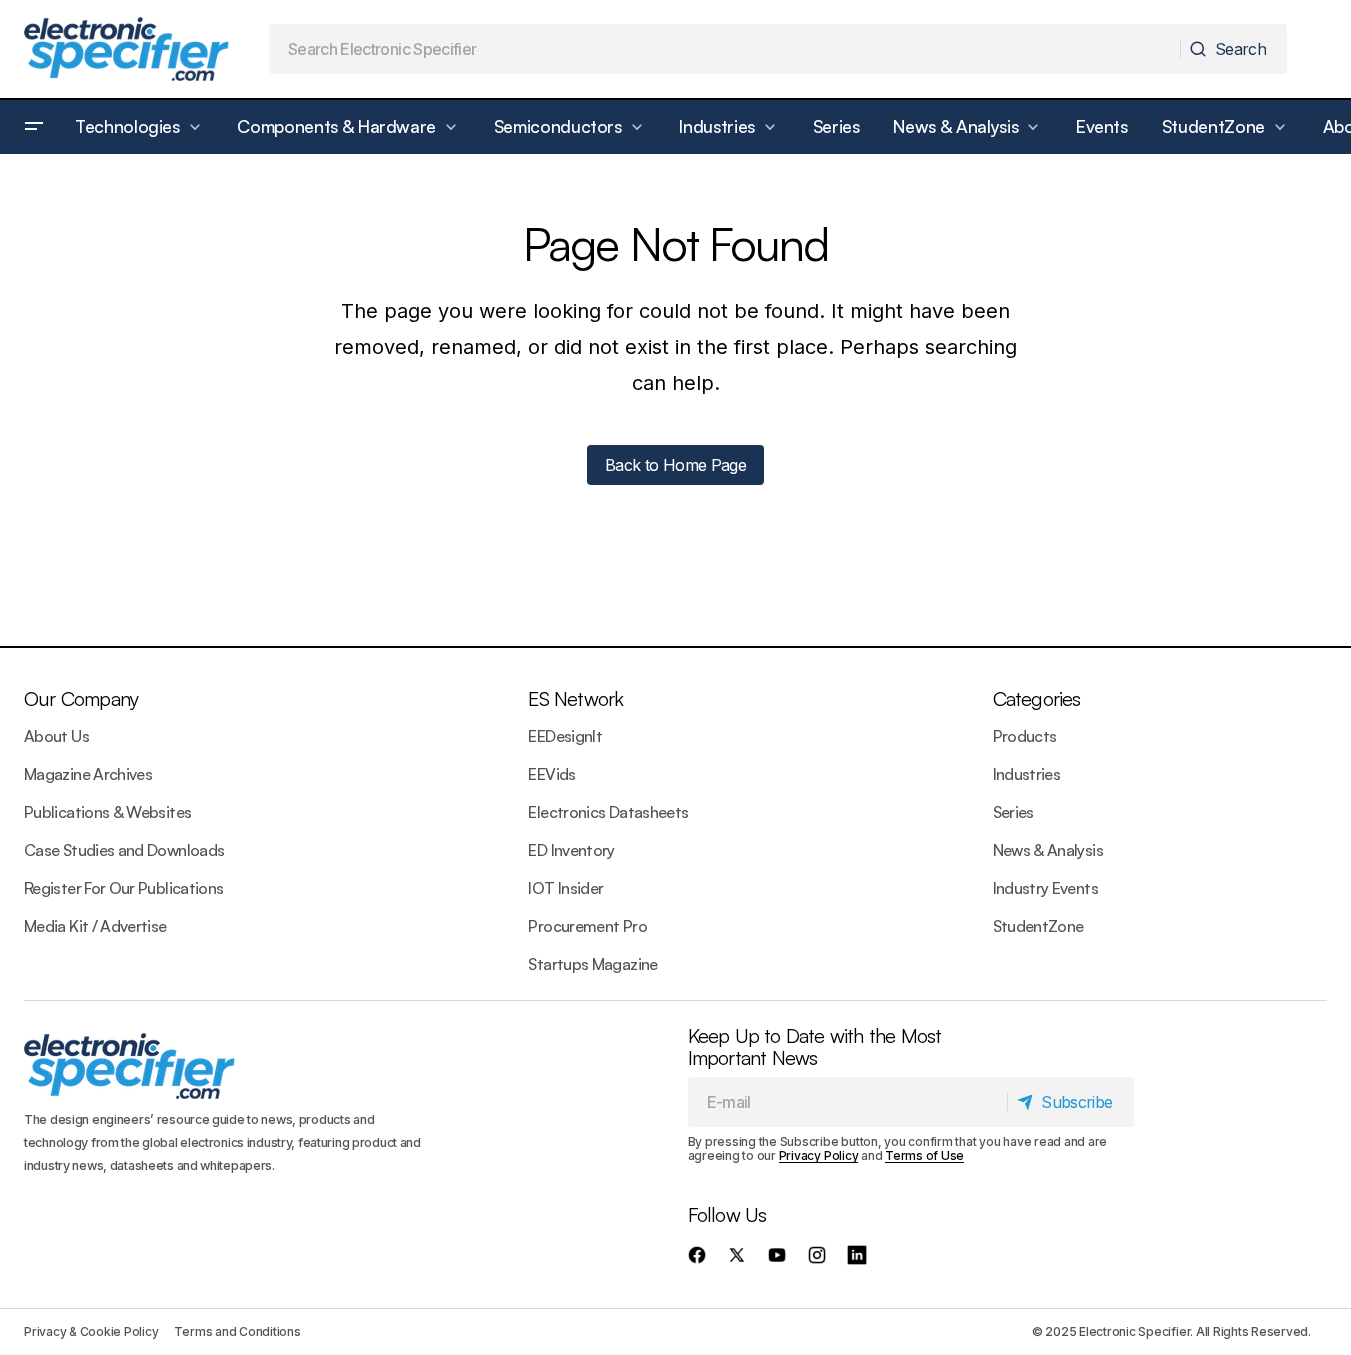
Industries (1027, 774)
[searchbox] (725, 49)
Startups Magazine (592, 964)
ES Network (575, 698)
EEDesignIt (565, 736)
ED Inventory (571, 850)
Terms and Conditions (237, 1331)
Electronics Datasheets (608, 812)
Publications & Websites (107, 812)
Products (1025, 736)
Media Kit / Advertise (95, 926)
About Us (56, 736)
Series (1013, 812)
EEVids (551, 774)
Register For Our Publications (123, 888)
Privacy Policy (819, 1155)
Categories (1037, 698)
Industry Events (1045, 888)
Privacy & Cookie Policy (91, 1331)
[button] (34, 127)
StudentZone (1038, 926)
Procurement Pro (587, 926)
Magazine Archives (88, 774)
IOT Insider (565, 888)
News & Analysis (1048, 850)
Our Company (81, 698)
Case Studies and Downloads (124, 850)
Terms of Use (924, 1155)
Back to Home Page (675, 465)
